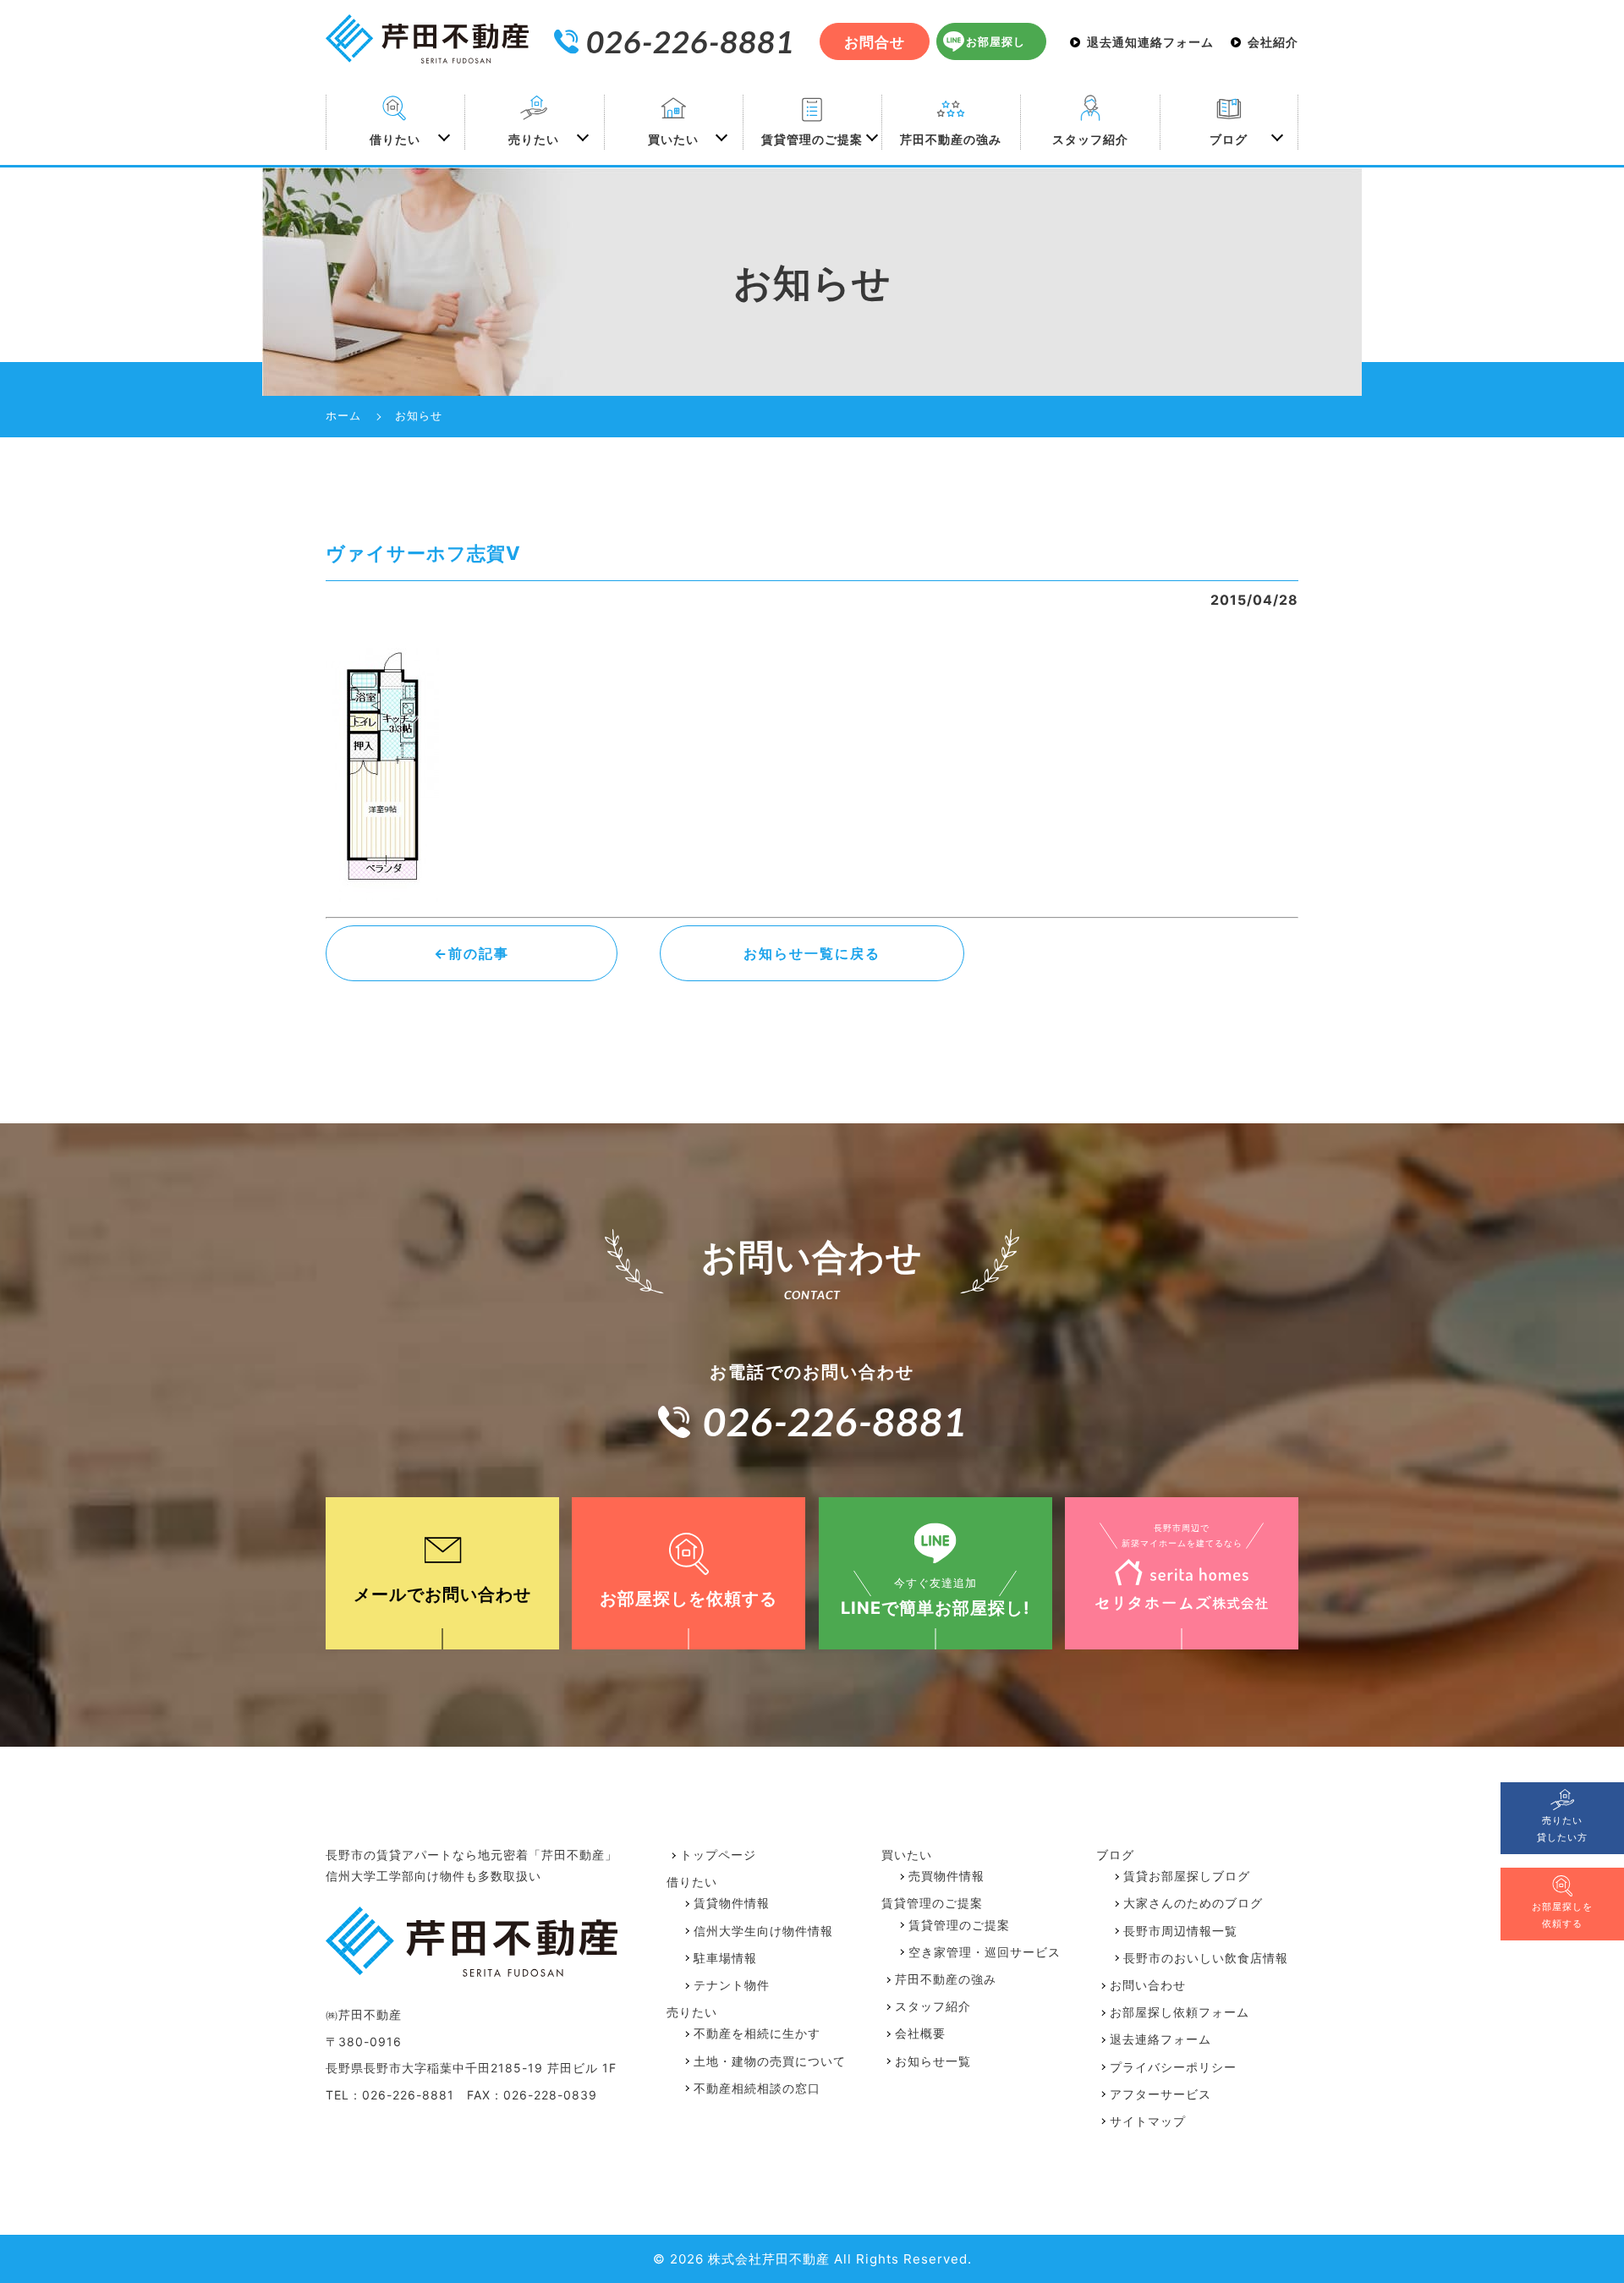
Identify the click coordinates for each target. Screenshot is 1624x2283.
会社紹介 (1273, 42)
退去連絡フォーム (1160, 2039)
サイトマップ (1148, 2121)
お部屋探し (996, 42)
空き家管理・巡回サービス (985, 1952)
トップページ (718, 1855)
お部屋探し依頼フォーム (1180, 2012)
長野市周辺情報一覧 (1180, 1931)
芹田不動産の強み (951, 139)
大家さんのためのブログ (1193, 1903)
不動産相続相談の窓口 (757, 2088)
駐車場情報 (725, 1958)
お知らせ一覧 (933, 2061)
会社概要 (920, 2033)
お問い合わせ (1148, 1985)
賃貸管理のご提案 (812, 139)
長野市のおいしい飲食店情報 (1206, 1958)
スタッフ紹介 (1090, 139)
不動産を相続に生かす (757, 2033)
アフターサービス (1160, 2094)
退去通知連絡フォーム (1150, 42)
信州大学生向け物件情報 (763, 1931)
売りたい (534, 139)
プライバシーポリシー (1173, 2067)
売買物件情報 (946, 1876)
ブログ (1229, 139)
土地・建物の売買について (770, 2061)
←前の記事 (472, 953)
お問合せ (875, 42)
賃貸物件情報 (732, 1903)
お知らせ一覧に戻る (812, 953)
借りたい (395, 139)
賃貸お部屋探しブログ (1187, 1876)
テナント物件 (732, 1985)
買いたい (673, 139)
